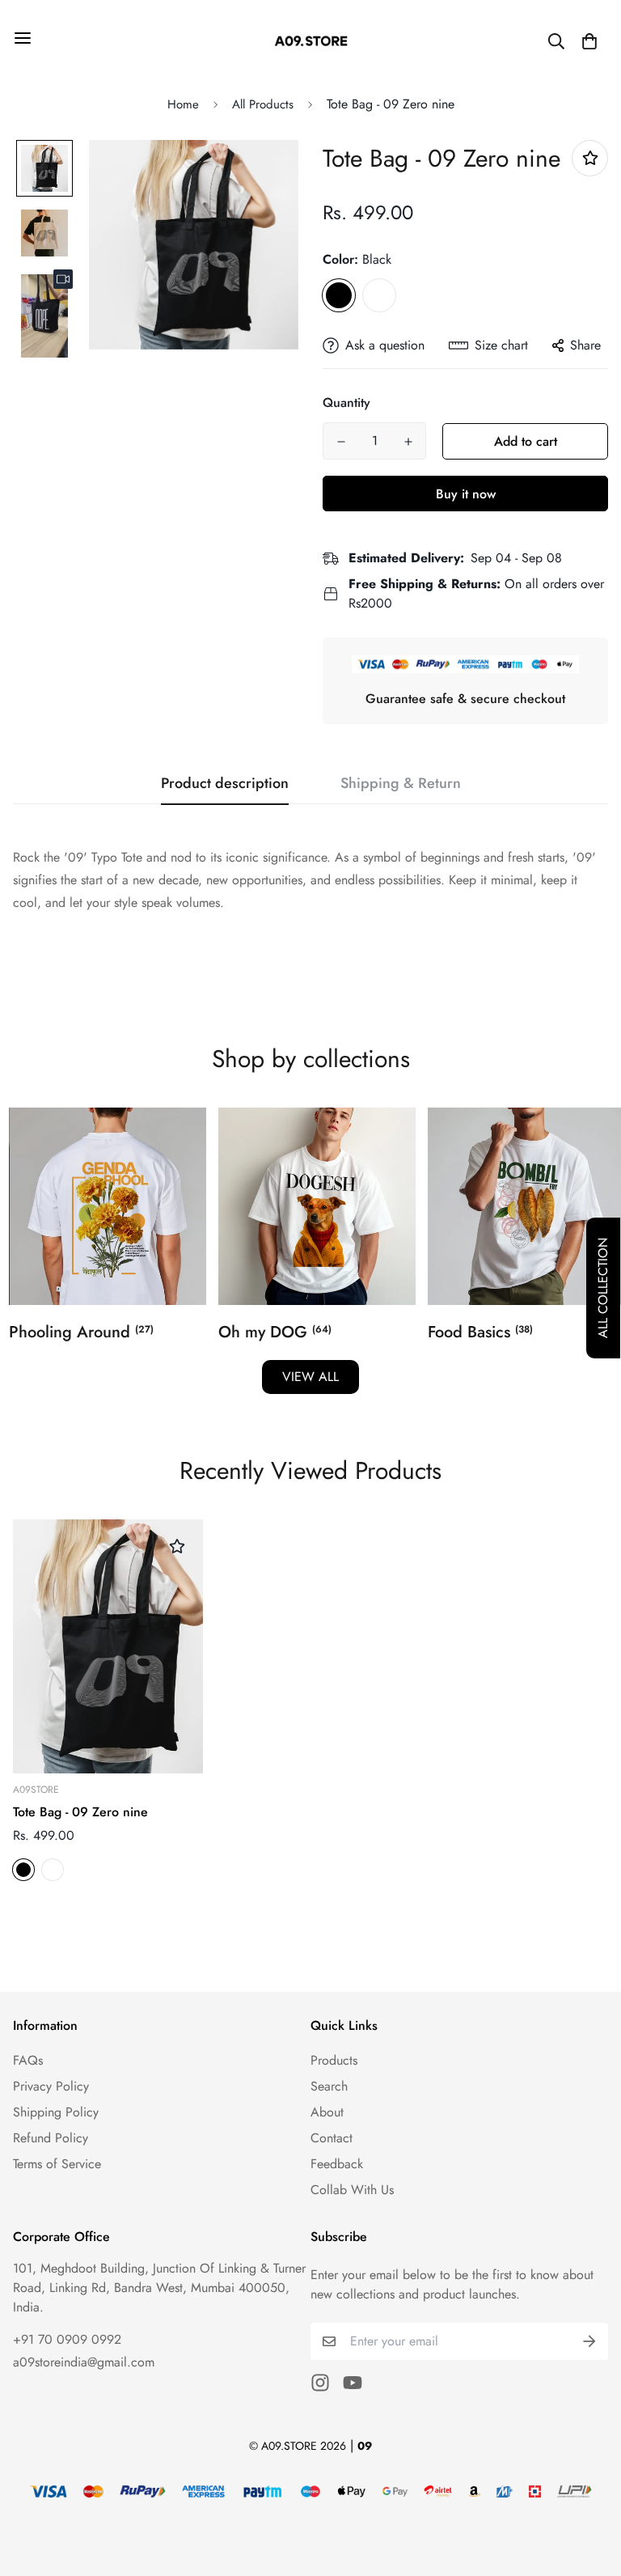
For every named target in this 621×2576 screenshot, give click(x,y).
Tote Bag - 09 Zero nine (80, 1812)
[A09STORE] (311, 41)
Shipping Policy (56, 2112)
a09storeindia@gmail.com (84, 2362)
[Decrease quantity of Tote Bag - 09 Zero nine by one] (341, 442)
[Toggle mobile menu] (23, 38)
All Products (263, 104)
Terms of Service (57, 2164)
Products (334, 2060)
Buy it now (466, 494)
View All (310, 1377)
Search (329, 2086)
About (327, 2112)
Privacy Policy (51, 2086)
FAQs (28, 2060)
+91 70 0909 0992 (67, 2339)
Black (339, 295)
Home (183, 104)
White (379, 295)
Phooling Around (81, 1332)
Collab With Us (352, 2190)
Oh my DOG (275, 1332)
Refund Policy (51, 2138)
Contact (332, 2138)
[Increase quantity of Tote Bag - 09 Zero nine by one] (408, 442)
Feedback (337, 2164)
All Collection (603, 1288)
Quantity (346, 402)
